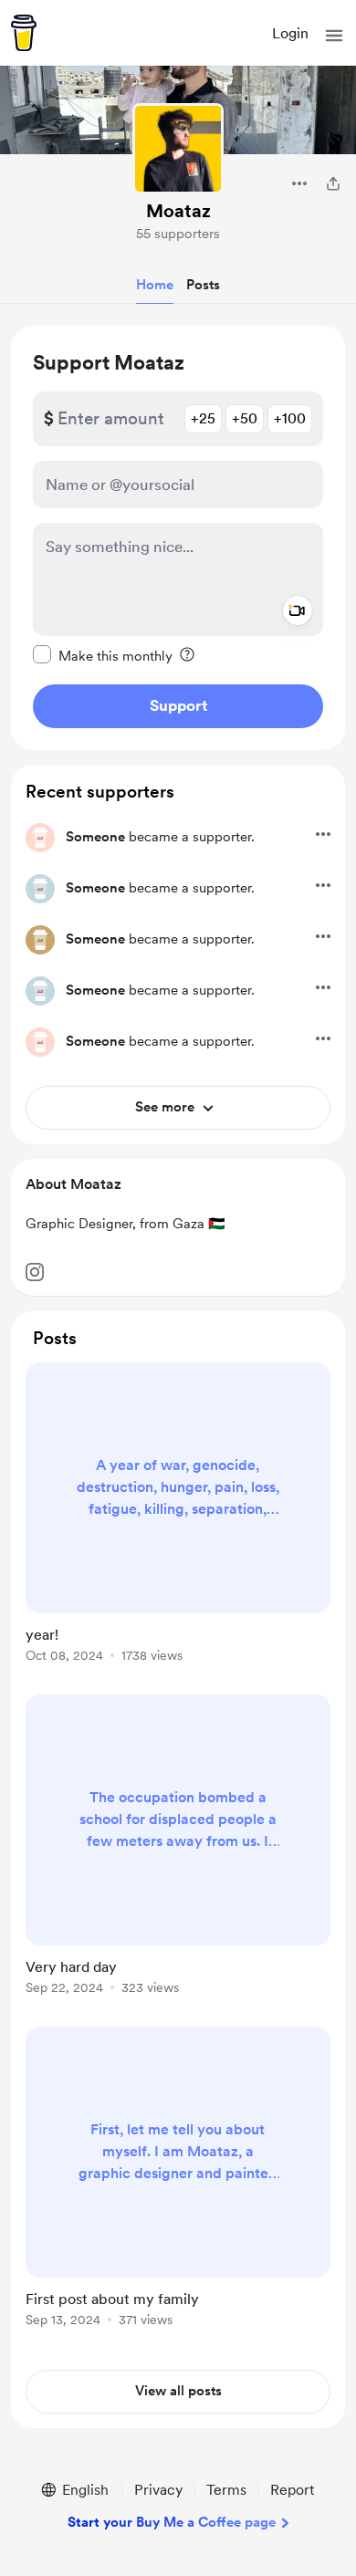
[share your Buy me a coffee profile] (333, 183)
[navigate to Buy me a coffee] (24, 33)
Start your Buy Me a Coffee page (172, 2522)
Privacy (158, 2490)
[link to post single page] (178, 1516)
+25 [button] (203, 418)
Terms (226, 2490)
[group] (178, 1523)
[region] (178, 538)
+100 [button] (290, 418)
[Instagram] (35, 1272)
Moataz (178, 211)
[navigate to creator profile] (178, 149)
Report (292, 2490)
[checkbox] (103, 655)
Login (290, 33)
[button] (334, 36)
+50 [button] (245, 418)
